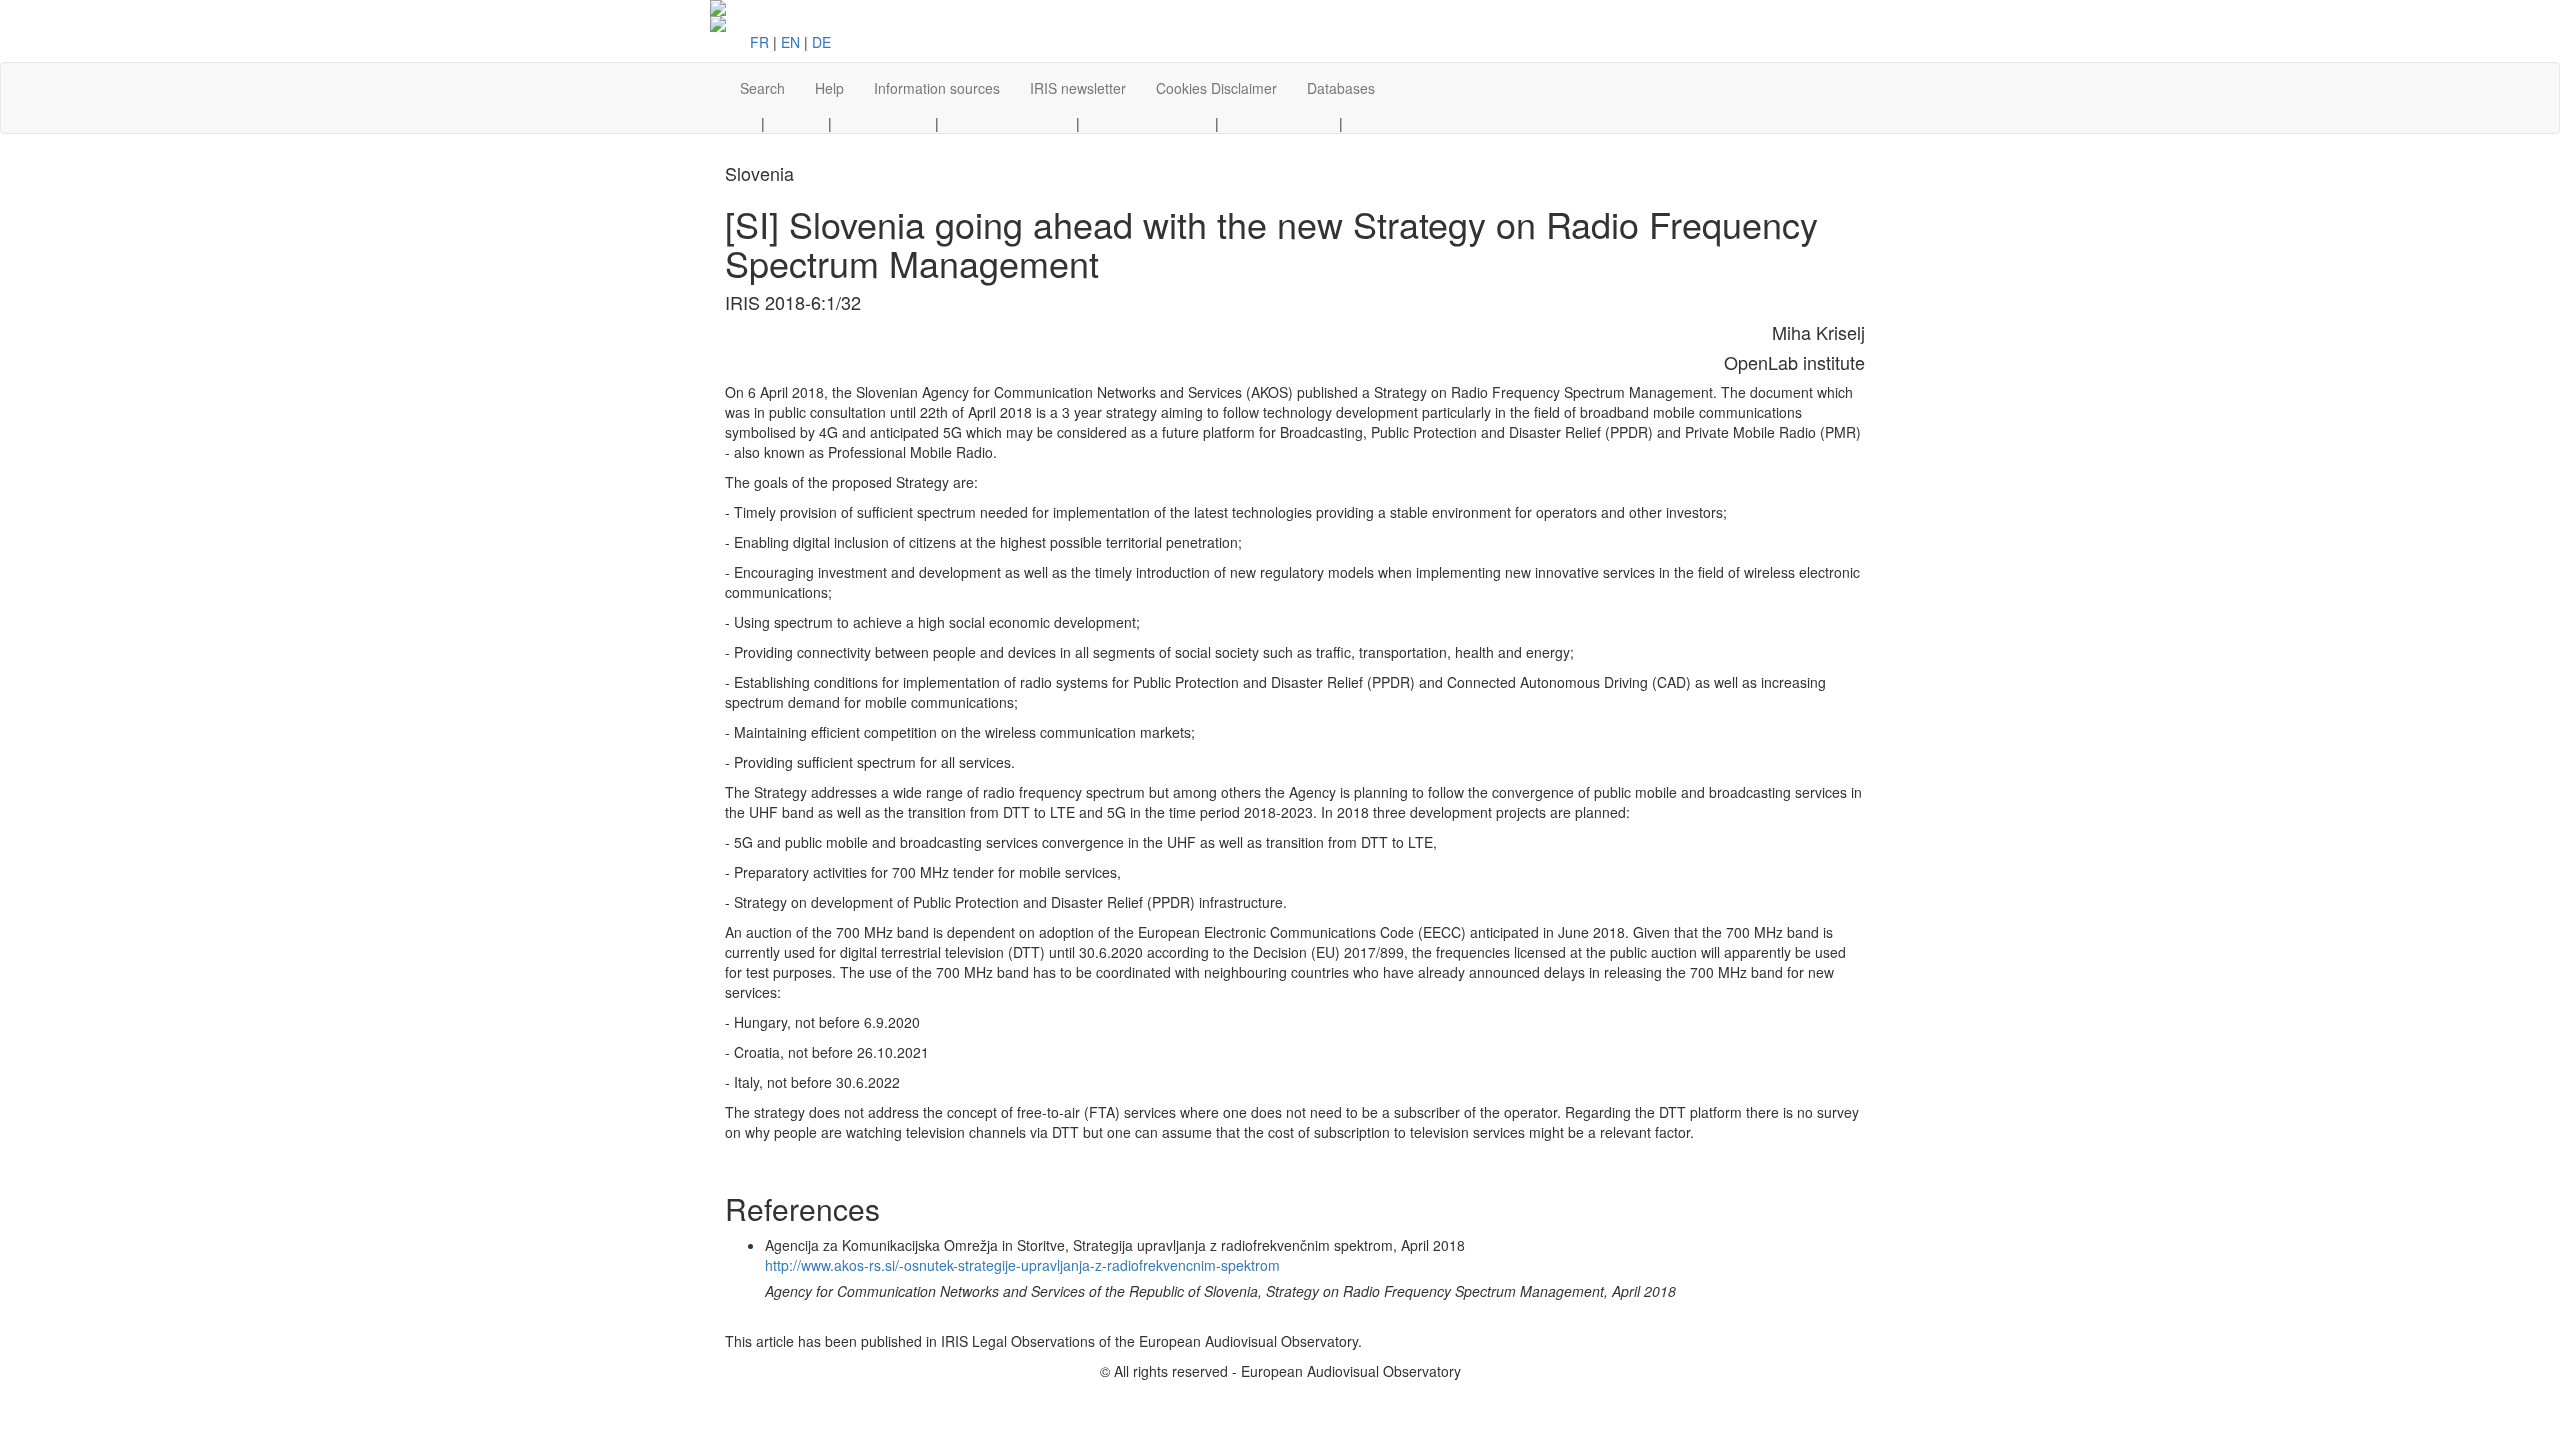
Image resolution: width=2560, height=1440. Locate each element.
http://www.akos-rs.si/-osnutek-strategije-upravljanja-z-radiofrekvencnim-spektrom (1022, 1265)
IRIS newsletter (1078, 88)
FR (759, 42)
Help (829, 88)
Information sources (937, 88)
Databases (1341, 88)
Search (762, 88)
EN (790, 42)
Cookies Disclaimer (1216, 88)
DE (821, 42)
